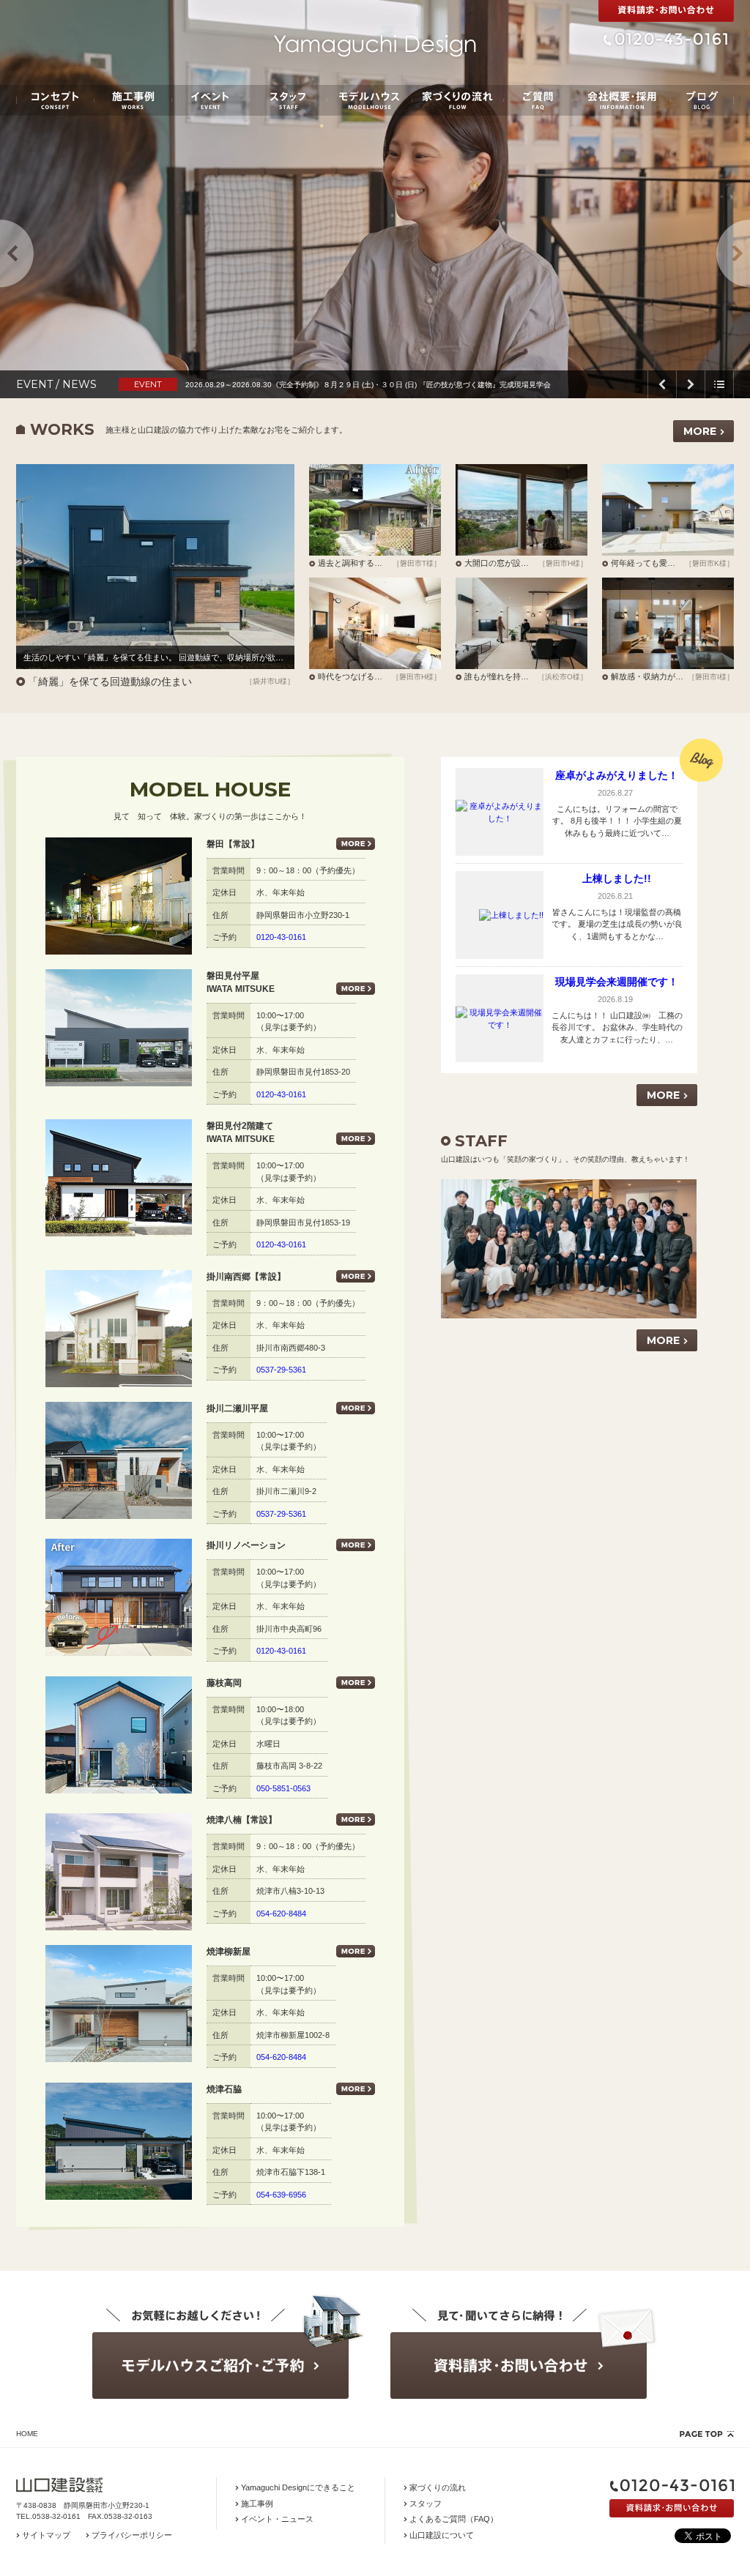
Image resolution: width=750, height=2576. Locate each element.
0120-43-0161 (281, 937)
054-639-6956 (281, 2195)
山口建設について (442, 2535)
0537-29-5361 (281, 1370)
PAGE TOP (707, 2434)
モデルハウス (370, 100)
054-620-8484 (281, 1914)
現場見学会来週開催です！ (617, 982)
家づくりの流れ (458, 100)
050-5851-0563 (283, 1788)
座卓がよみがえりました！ (617, 775)
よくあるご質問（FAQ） (454, 2519)
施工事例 (133, 100)
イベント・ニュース (277, 2519)
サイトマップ (46, 2535)
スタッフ (288, 100)
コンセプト (55, 100)
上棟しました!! (617, 878)
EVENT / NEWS (56, 384)
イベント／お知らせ (211, 100)
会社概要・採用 (621, 100)
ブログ (702, 100)
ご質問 (538, 100)
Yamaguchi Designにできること (298, 2487)
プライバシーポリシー (132, 2535)
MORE (700, 431)
